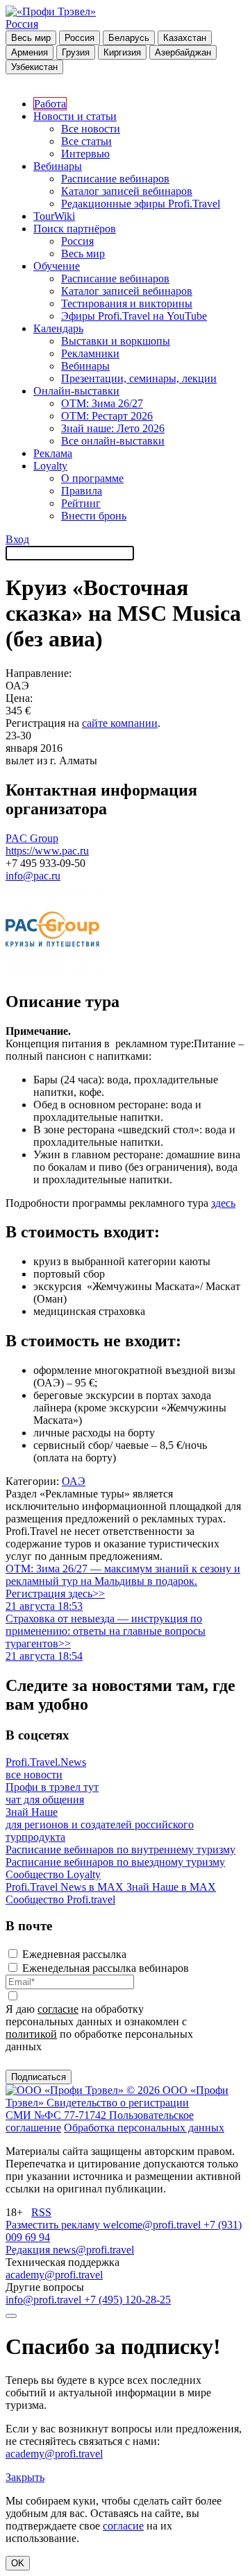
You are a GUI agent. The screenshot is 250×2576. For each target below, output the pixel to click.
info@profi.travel (45, 2300)
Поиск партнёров (75, 229)
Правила (82, 491)
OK (18, 2563)
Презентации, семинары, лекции (139, 378)
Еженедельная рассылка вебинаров (106, 1968)
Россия (22, 24)
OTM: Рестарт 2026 (107, 416)
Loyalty (50, 466)
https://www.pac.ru (47, 851)
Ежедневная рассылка (74, 1954)
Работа (50, 104)
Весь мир (31, 38)
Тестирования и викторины (127, 303)
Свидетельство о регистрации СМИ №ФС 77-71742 (97, 2109)
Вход (17, 539)
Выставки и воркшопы (116, 341)
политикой (31, 2034)
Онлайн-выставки (76, 391)
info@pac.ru (33, 876)
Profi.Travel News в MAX (66, 1887)
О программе (92, 478)
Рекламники (90, 353)
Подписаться (39, 2077)
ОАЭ (74, 1481)
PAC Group (32, 838)
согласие (58, 2009)
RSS (41, 2212)
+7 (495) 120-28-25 (127, 2300)
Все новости (91, 129)
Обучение (57, 266)
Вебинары (58, 166)
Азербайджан (183, 52)
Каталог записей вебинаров (127, 191)
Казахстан (185, 38)
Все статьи (86, 141)
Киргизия (122, 52)
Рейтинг (81, 503)
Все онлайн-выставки (113, 441)
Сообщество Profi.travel (60, 1899)
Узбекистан (34, 67)
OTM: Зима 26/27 (102, 403)
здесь (223, 1203)
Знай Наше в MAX (171, 1887)
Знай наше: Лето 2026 (113, 428)
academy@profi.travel (54, 2275)
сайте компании (120, 723)
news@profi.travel (93, 2250)
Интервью (85, 154)
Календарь (58, 328)
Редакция (29, 2250)
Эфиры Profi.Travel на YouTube (134, 316)
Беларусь (129, 38)
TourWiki (54, 216)
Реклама (53, 453)
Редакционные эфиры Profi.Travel (141, 204)
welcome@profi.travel (153, 2225)
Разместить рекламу (54, 2225)
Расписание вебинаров (115, 179)
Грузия (76, 52)
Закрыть (25, 2477)
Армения (30, 52)
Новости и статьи (75, 116)
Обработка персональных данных (144, 2128)
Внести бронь (94, 516)
